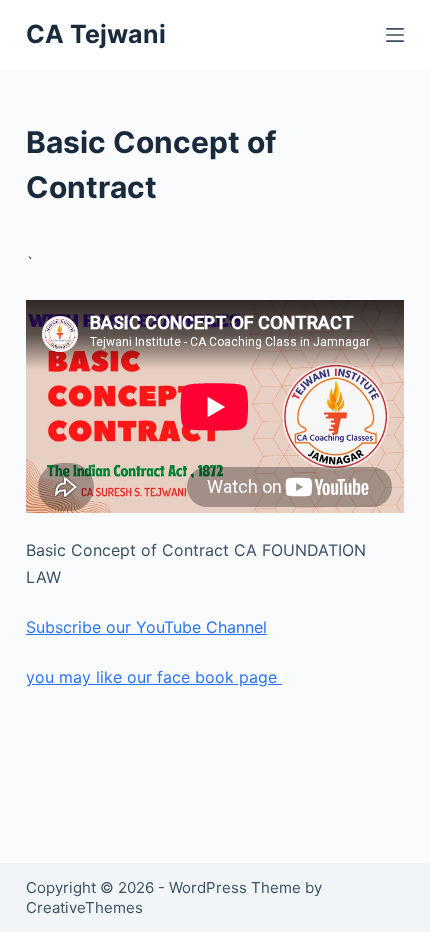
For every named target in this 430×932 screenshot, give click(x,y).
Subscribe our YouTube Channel (146, 627)
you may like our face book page (154, 677)
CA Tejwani (96, 34)
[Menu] (395, 35)
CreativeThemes (84, 907)
